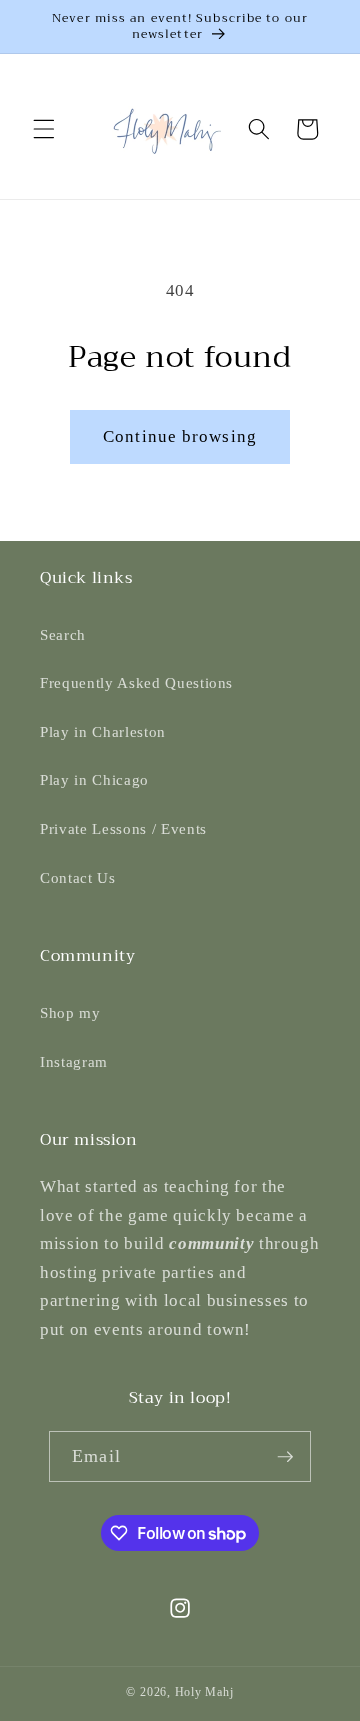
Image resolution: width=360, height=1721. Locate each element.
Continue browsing (180, 436)
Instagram (74, 1061)
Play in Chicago (94, 779)
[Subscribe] (285, 1457)
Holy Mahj (204, 1692)
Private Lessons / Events (123, 828)
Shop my (70, 1012)
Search (63, 634)
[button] (44, 129)
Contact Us (78, 877)
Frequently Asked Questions (136, 682)
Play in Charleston (103, 731)
